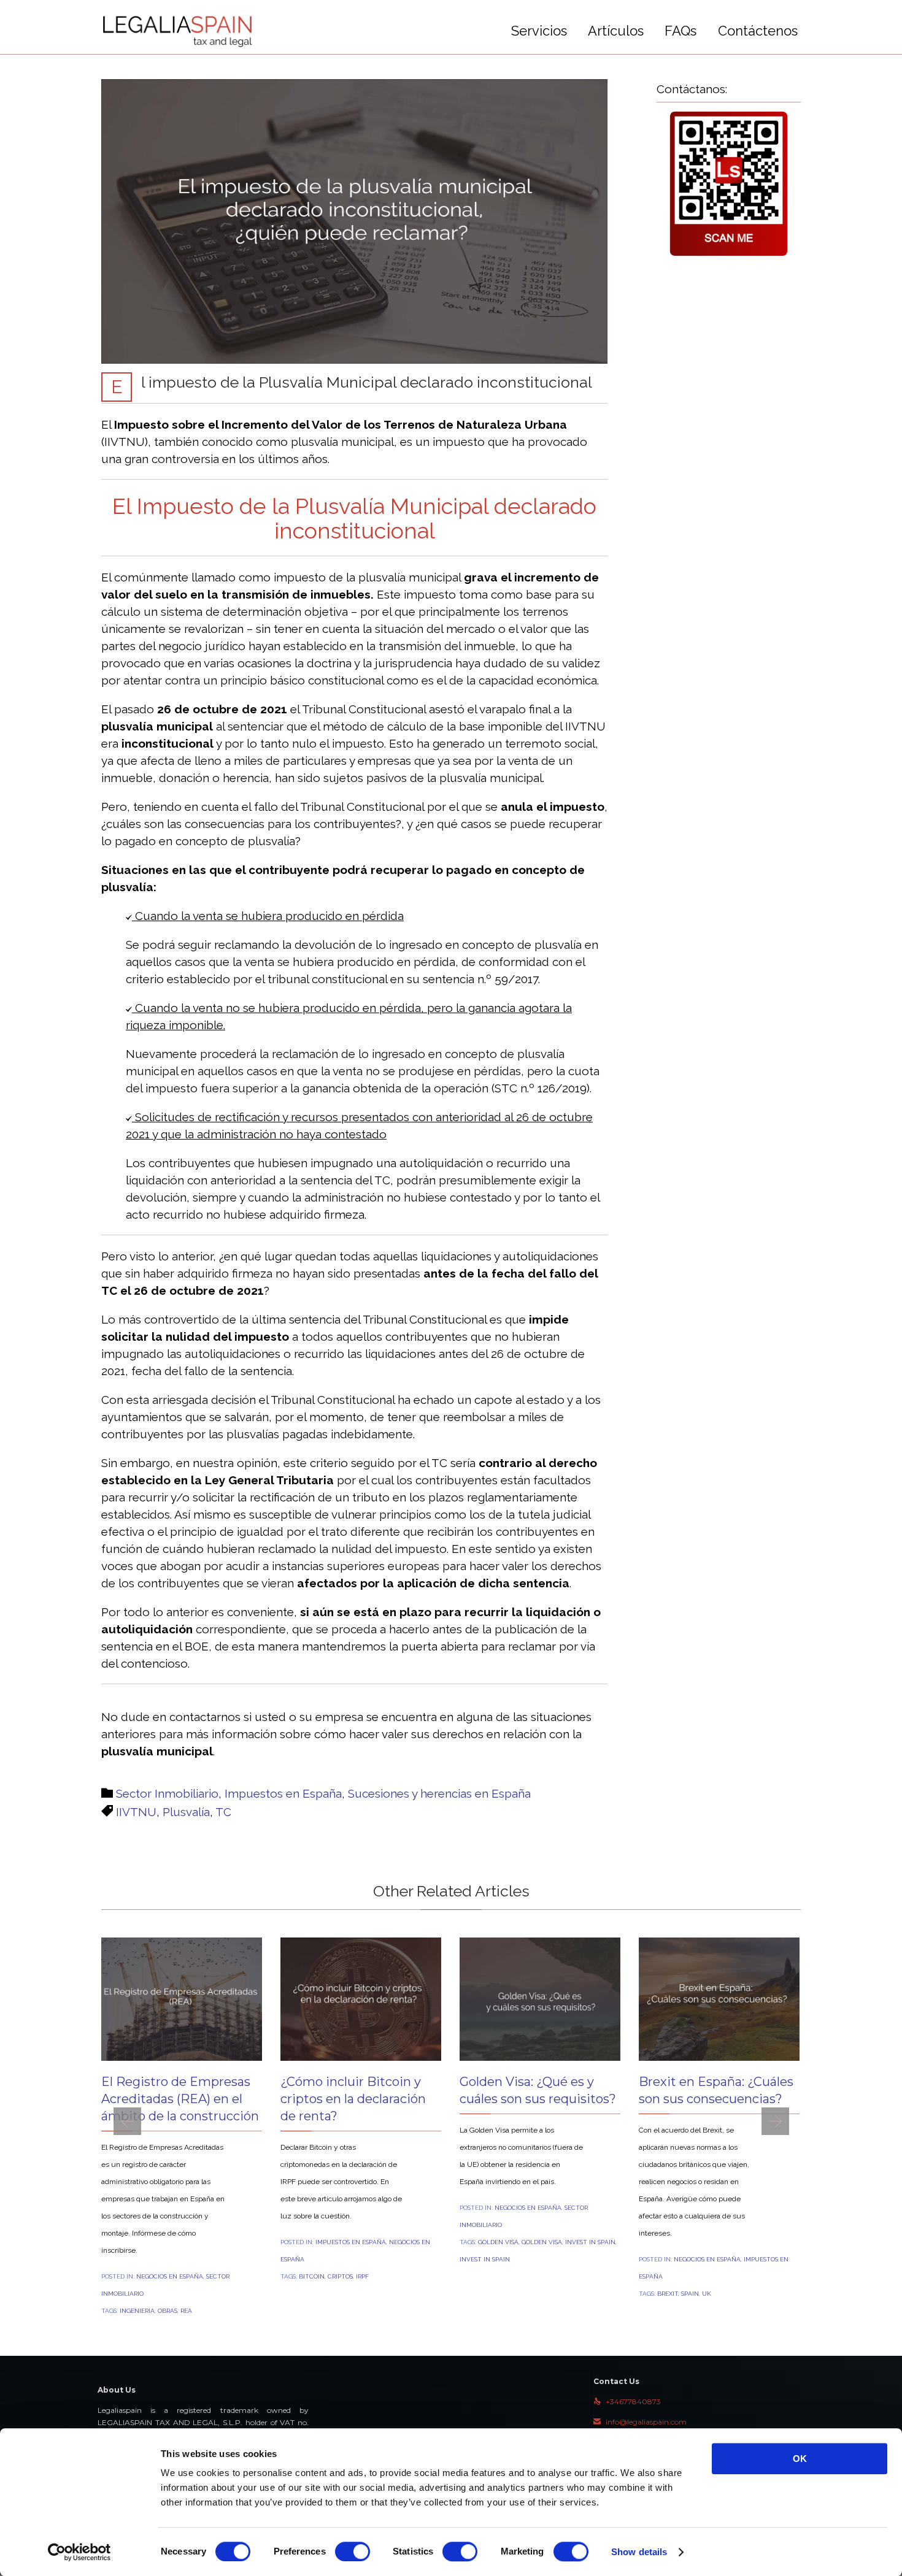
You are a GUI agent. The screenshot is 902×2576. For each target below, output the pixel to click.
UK (707, 2294)
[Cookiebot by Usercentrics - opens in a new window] (79, 2552)
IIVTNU (136, 1812)
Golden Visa (498, 2242)
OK (800, 2459)
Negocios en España (170, 2276)
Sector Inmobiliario (167, 1793)
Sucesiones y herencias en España (439, 1793)
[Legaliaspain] (178, 31)
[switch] (353, 2551)
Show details (639, 2552)
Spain (690, 2294)
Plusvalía (186, 1812)
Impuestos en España (283, 1793)
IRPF (362, 2276)
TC (223, 1812)
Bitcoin (312, 2276)
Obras (168, 2311)
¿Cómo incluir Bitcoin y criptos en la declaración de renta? (353, 2099)
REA (186, 2311)
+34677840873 (627, 2402)
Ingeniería (137, 2311)
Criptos (340, 2276)
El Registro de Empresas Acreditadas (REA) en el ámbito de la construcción (180, 2099)
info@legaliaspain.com (640, 2422)
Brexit (668, 2294)
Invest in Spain (590, 2242)
